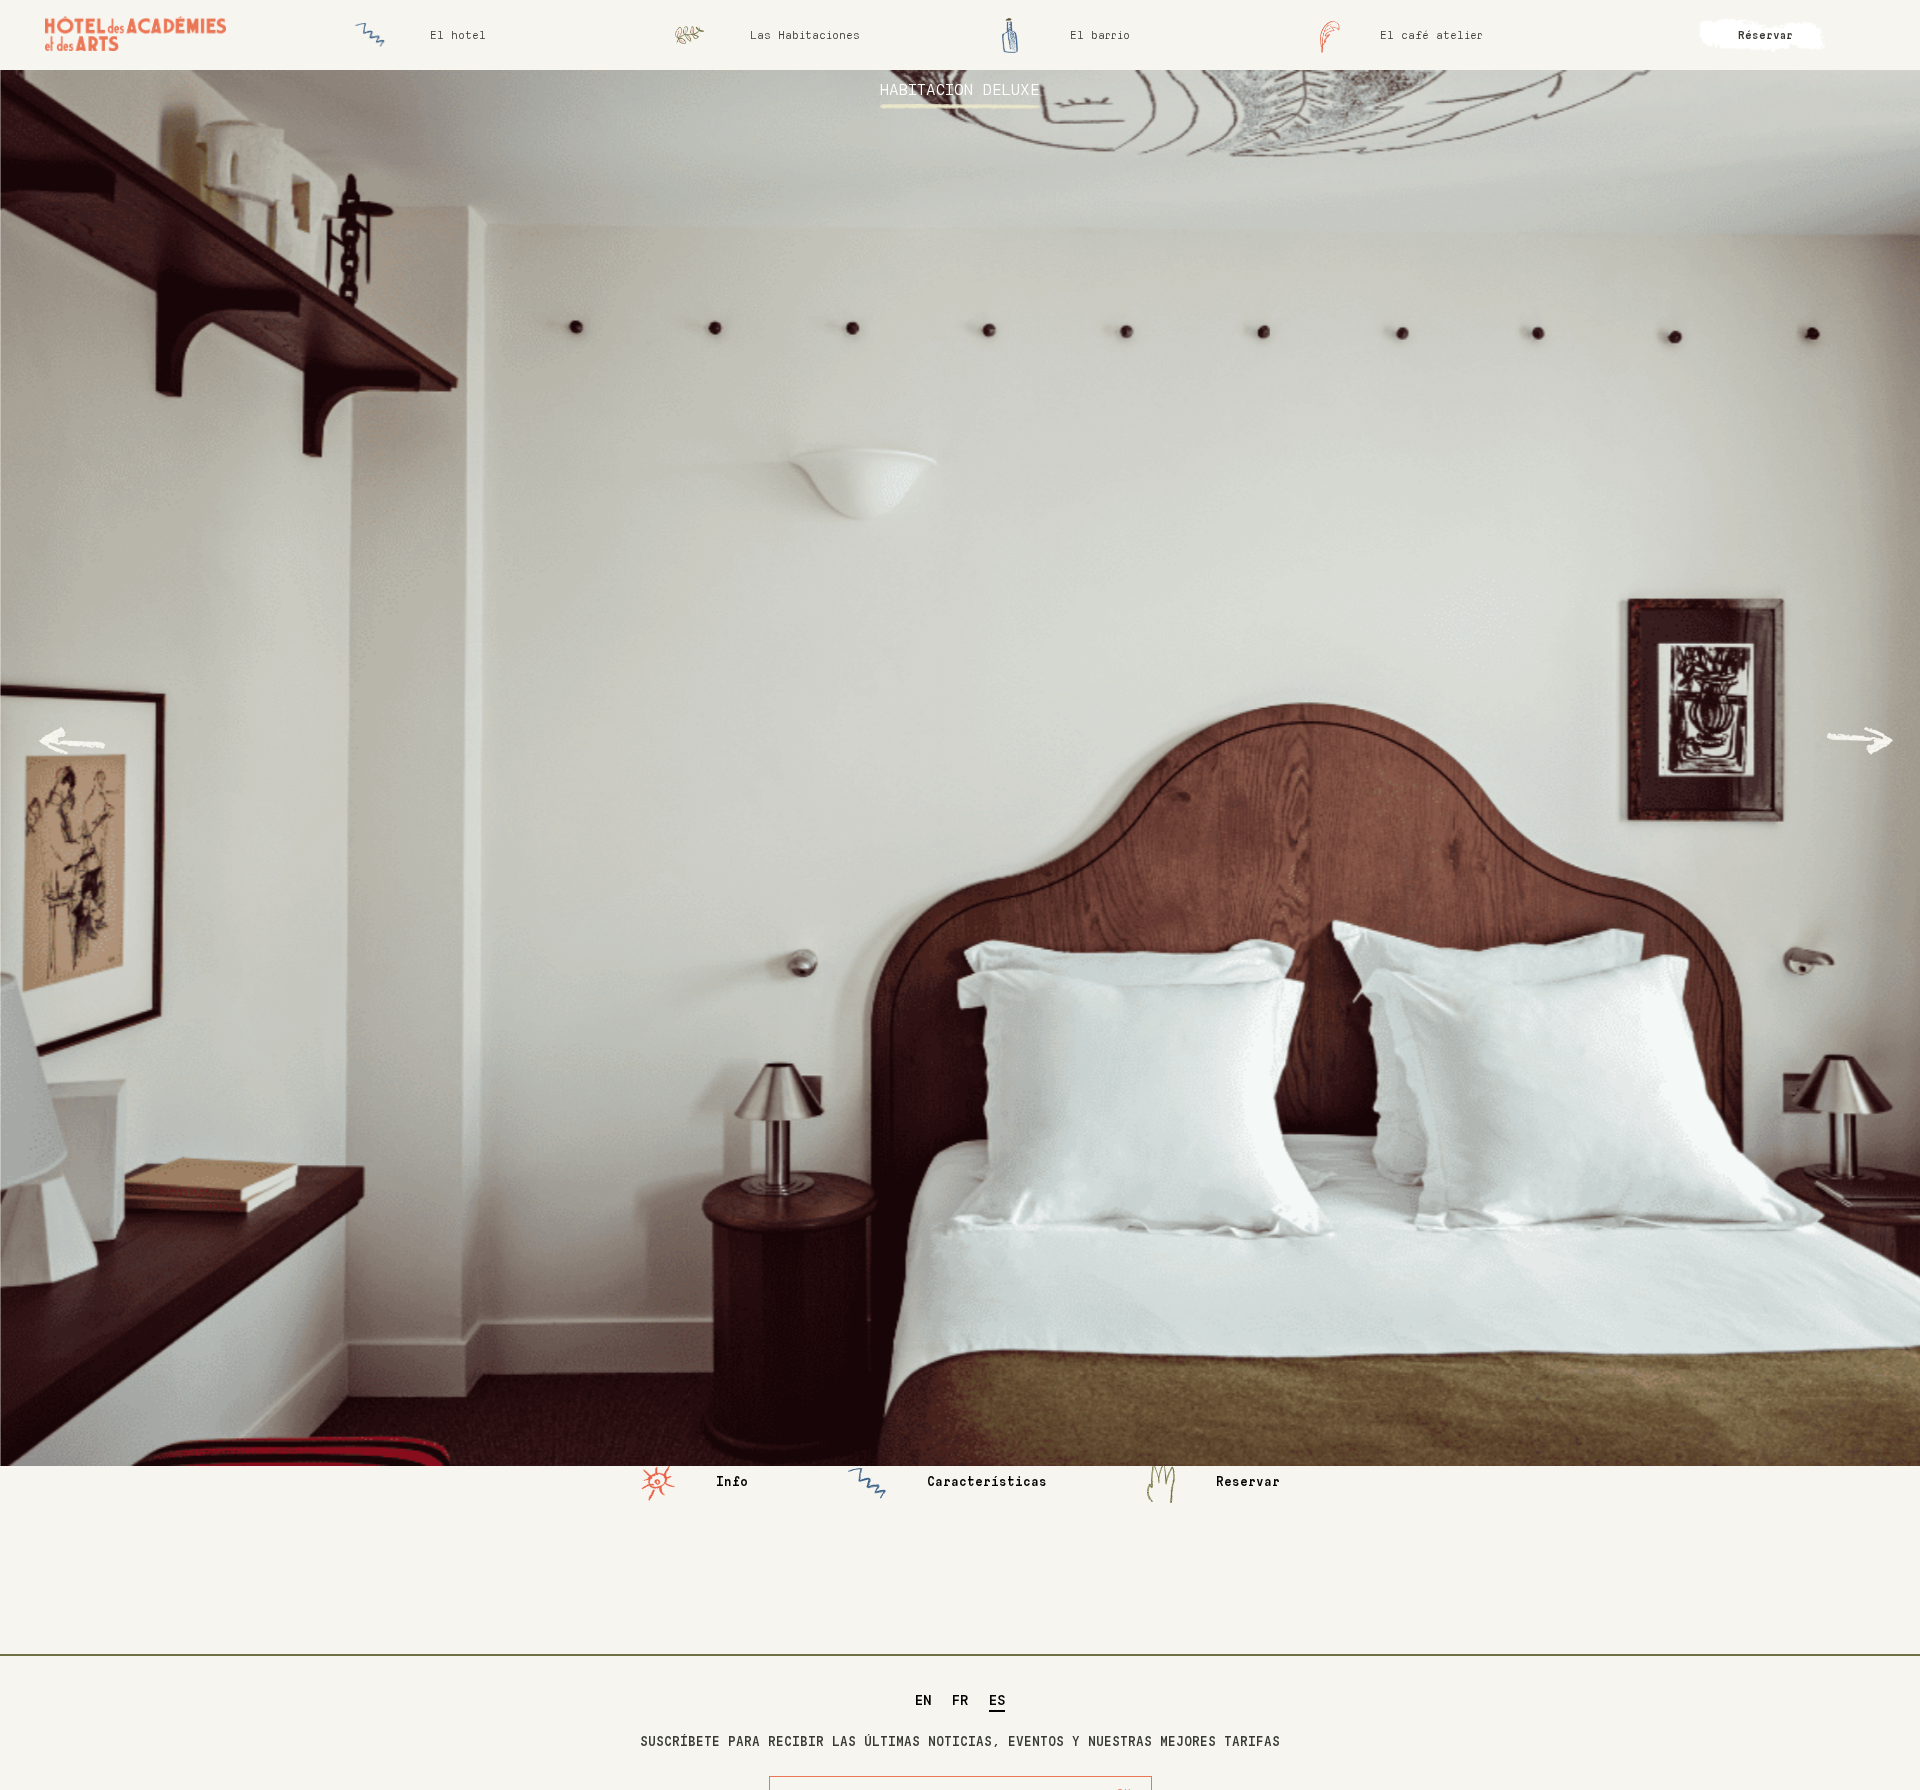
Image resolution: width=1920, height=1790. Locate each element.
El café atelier (1431, 35)
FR (960, 1701)
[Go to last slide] (72, 741)
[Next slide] (1860, 741)
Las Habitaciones (805, 35)
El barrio (1100, 35)
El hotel (458, 35)
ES (997, 1701)
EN (923, 1701)
